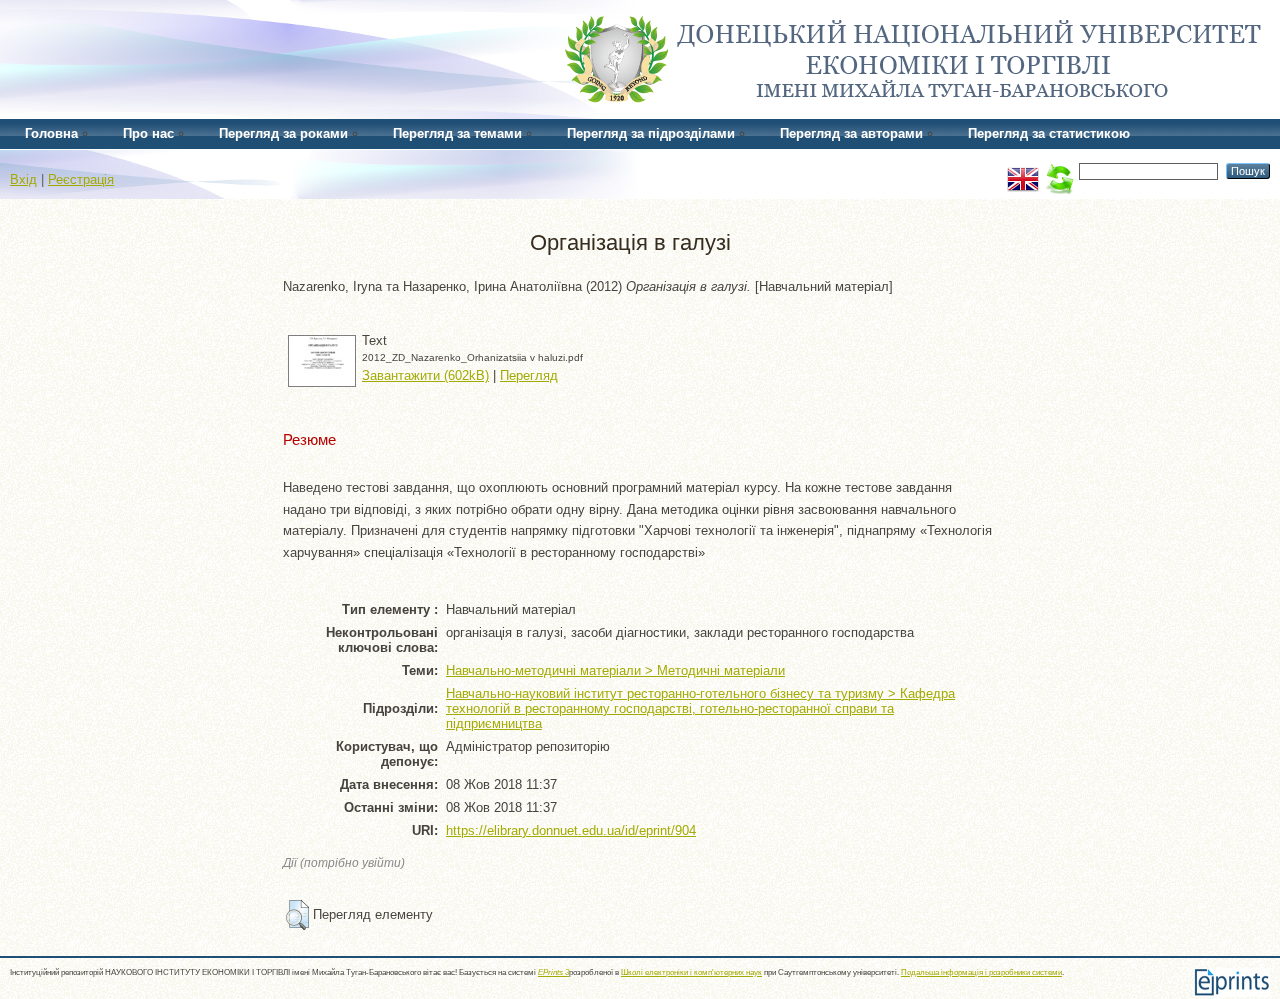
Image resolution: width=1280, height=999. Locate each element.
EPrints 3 (553, 972)
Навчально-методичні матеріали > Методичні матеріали (615, 670)
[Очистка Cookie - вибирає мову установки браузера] (1059, 170)
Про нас (148, 133)
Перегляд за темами (457, 133)
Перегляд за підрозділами (651, 133)
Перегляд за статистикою (1049, 133)
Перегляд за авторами (851, 133)
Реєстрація (81, 179)
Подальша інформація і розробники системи (981, 972)
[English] (1023, 170)
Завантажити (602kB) (425, 375)
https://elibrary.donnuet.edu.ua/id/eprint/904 (571, 830)
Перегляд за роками (283, 133)
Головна (51, 133)
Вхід (23, 179)
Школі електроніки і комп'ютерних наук (691, 972)
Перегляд (529, 375)
